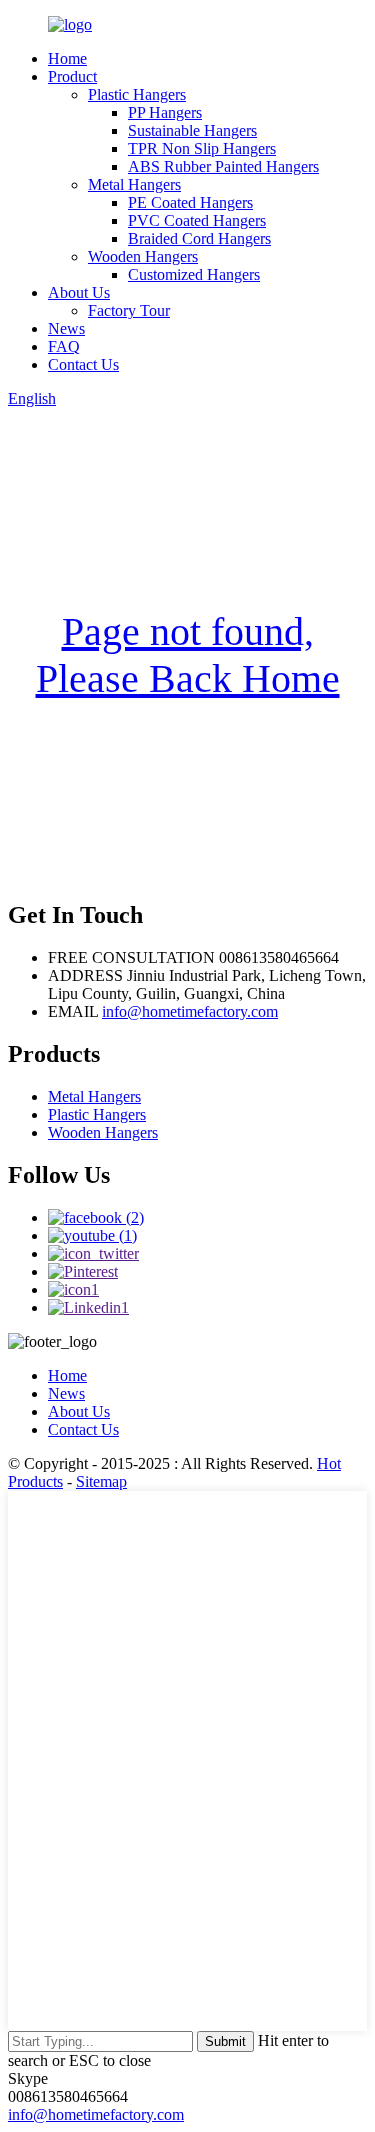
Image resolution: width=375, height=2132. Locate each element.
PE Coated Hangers (190, 202)
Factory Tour (129, 310)
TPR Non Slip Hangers (202, 148)
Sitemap (101, 1481)
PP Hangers (165, 112)
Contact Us (83, 364)
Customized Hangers (194, 274)
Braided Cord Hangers (199, 238)
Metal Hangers (134, 184)
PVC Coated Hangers (197, 220)
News (66, 328)
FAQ (64, 346)
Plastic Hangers (137, 94)
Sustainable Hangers (192, 130)
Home (67, 58)
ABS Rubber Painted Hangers (223, 166)
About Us (79, 292)
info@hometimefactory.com (190, 1011)
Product (72, 76)
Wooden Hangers (143, 256)
